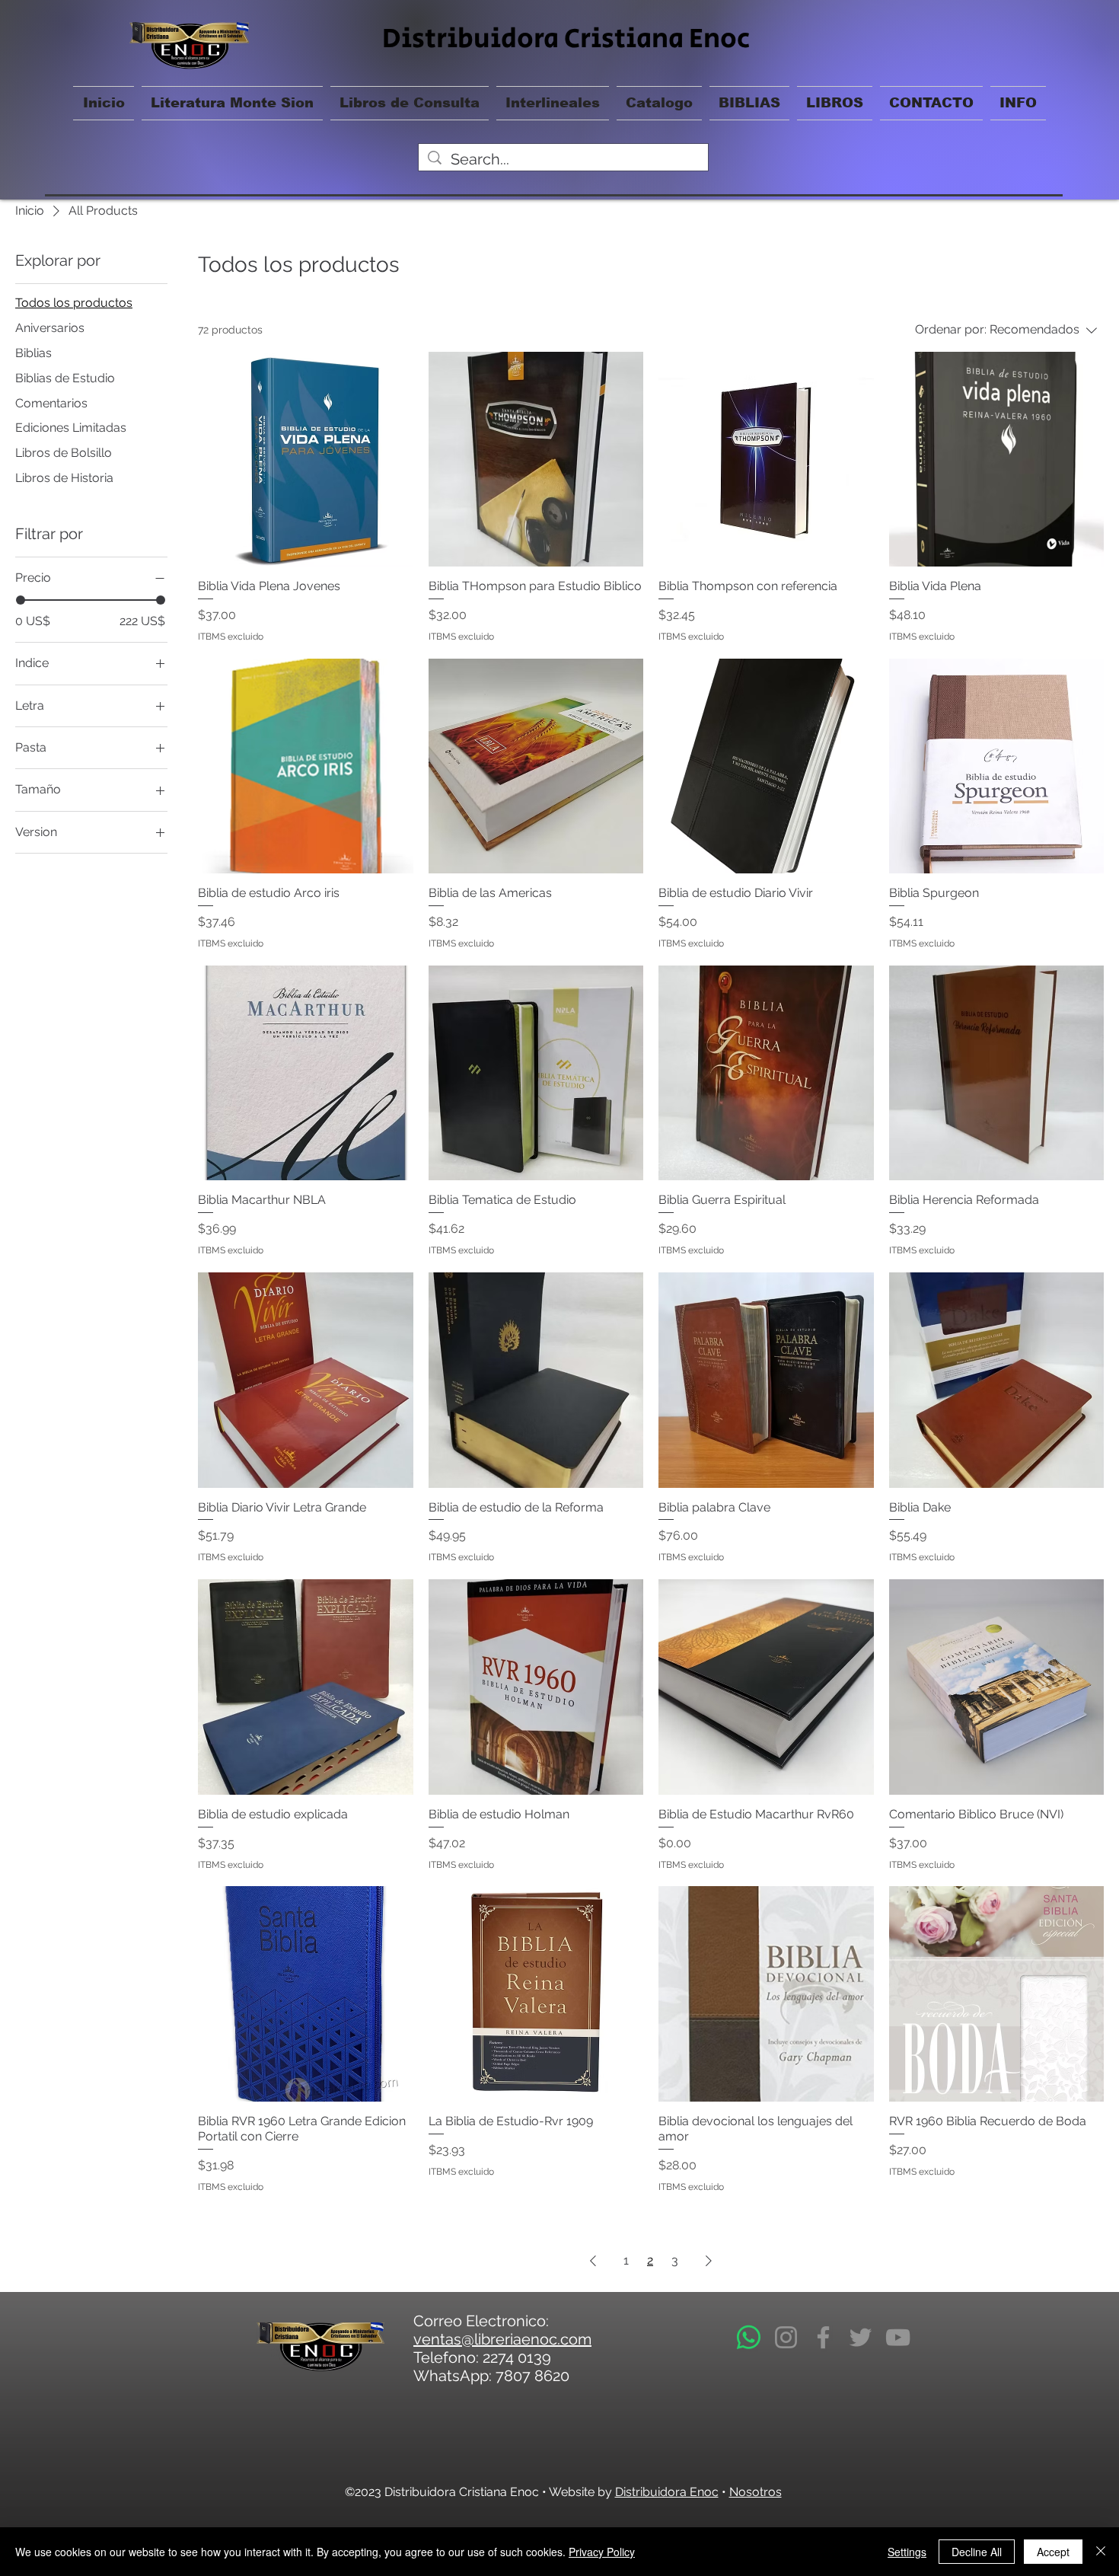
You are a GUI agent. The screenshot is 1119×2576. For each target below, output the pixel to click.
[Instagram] (786, 2337)
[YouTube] (898, 2337)
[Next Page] (709, 2261)
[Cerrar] (1101, 2552)
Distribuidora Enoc (667, 2492)
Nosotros (756, 2492)
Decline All (977, 2552)
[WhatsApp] (749, 2337)
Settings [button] (907, 2552)
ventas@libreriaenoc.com (502, 2339)
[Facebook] (823, 2337)
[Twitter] (861, 2337)
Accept (1053, 2552)
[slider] (21, 600)
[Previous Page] (593, 2261)
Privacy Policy (602, 2552)
